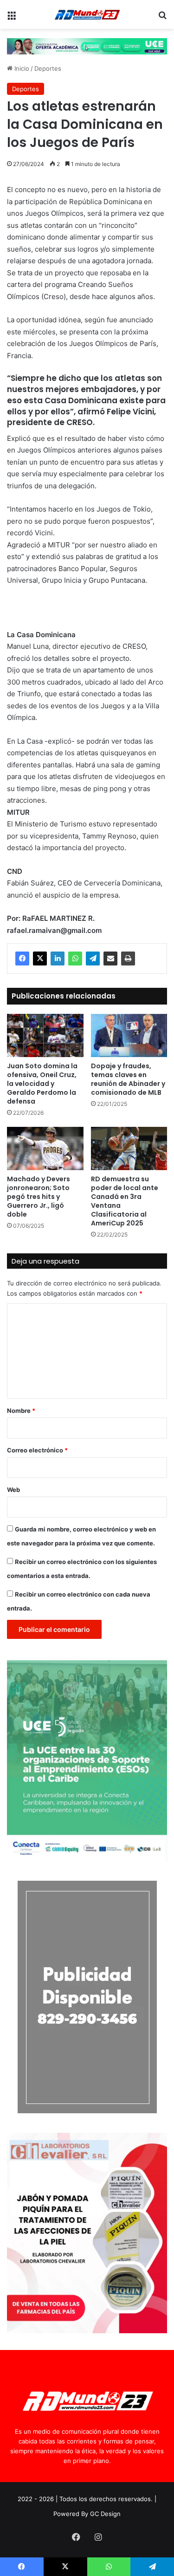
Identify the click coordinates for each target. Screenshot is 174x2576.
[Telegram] (93, 959)
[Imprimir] (128, 959)
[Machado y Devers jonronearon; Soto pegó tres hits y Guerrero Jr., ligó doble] (45, 1148)
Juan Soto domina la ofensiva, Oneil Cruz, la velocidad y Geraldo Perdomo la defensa (42, 1084)
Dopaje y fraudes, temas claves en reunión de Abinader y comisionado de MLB (128, 1079)
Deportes (48, 68)
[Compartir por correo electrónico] (110, 959)
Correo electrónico (37, 1450)
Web (13, 1490)
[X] (40, 959)
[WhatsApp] (75, 959)
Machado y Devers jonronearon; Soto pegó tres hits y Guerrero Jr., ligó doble (39, 1197)
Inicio (21, 68)
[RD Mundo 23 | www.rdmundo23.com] (87, 14)
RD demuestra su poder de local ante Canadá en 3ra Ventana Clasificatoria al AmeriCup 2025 (125, 1201)
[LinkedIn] (58, 959)
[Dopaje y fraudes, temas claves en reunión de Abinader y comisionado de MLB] (129, 1035)
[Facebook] (22, 959)
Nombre (21, 1411)
